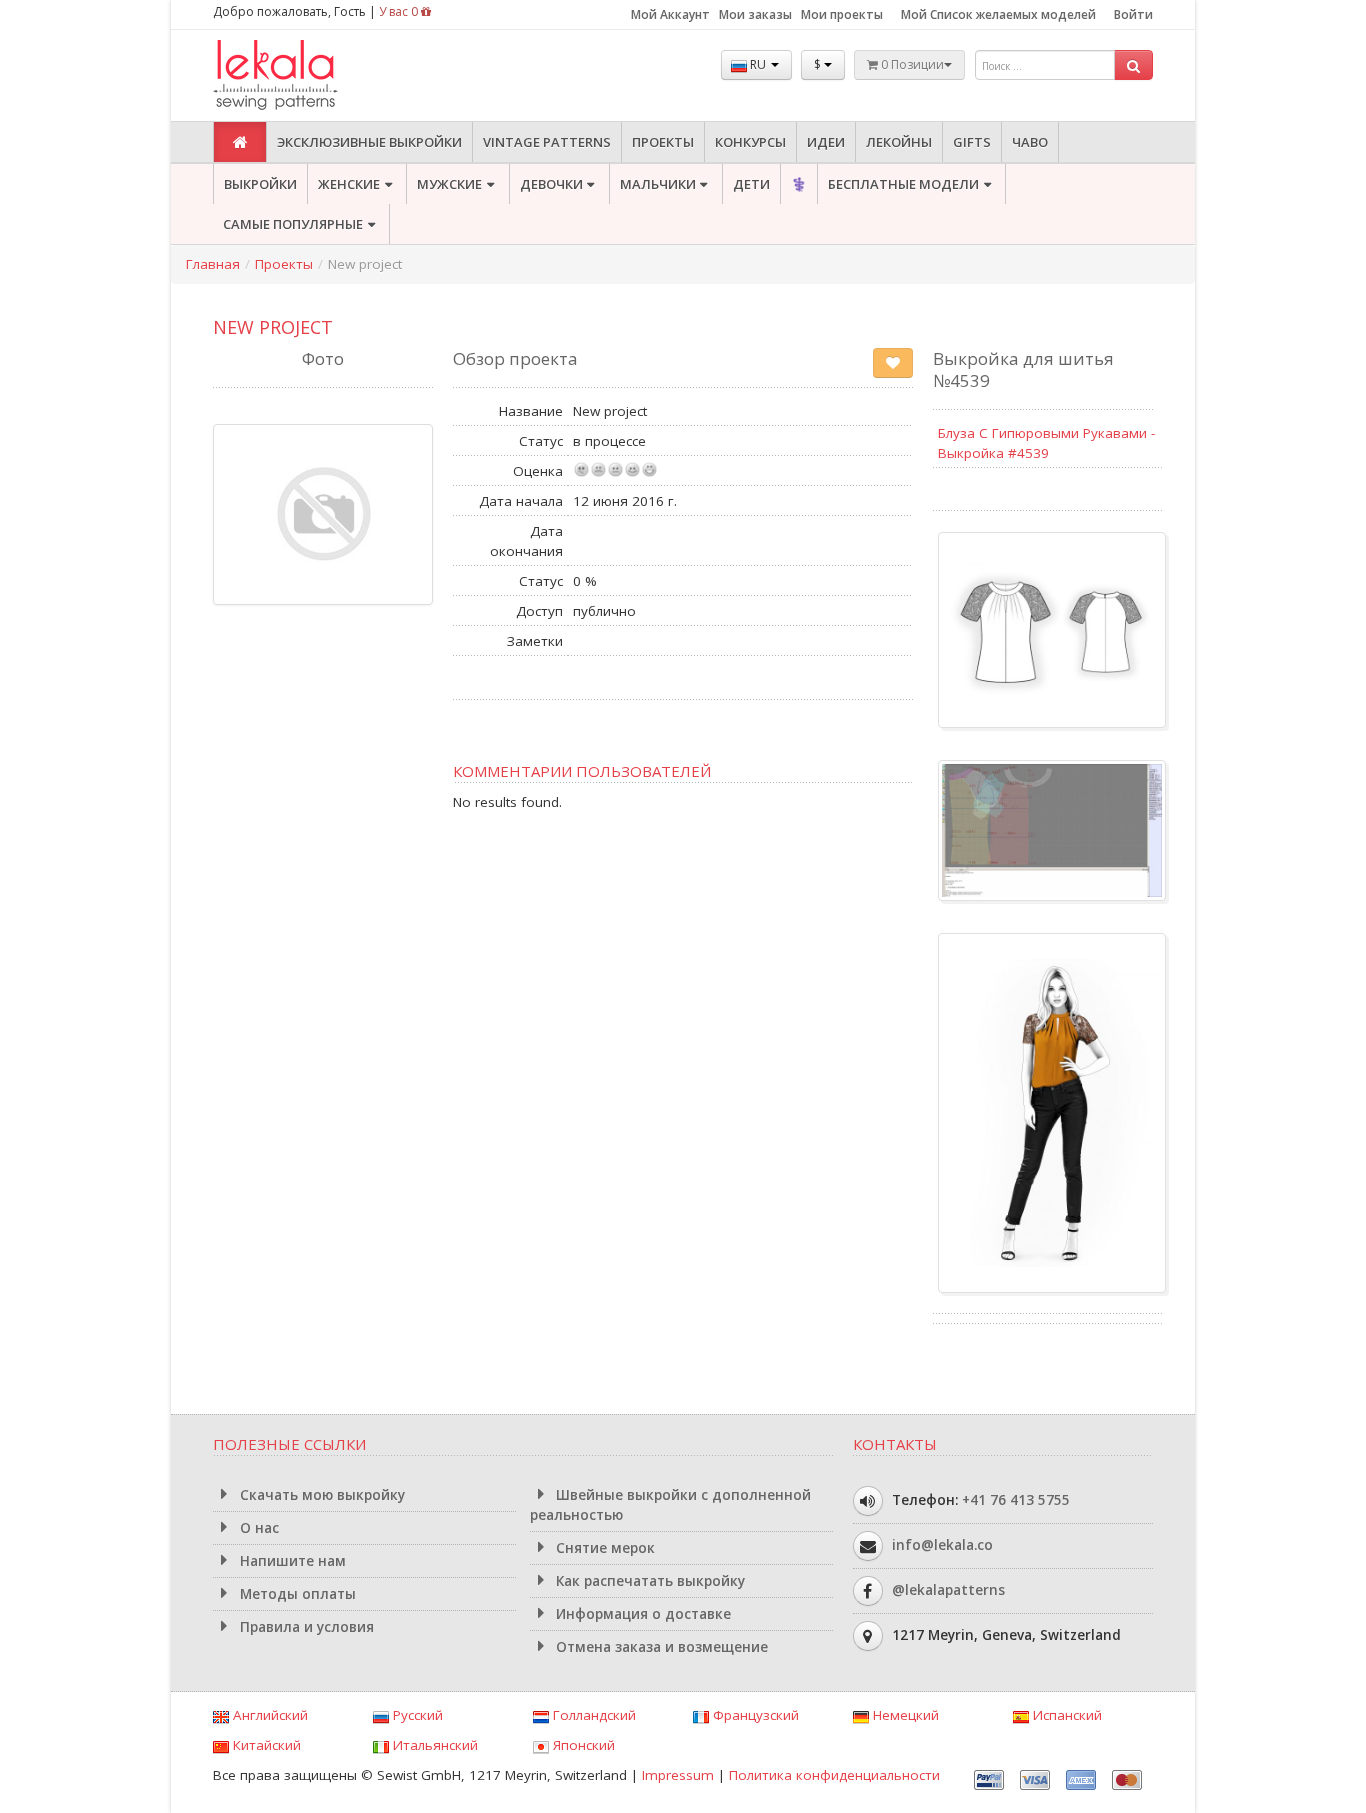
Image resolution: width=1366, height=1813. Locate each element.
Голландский (592, 1715)
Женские (349, 184)
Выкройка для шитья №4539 (1023, 369)
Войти (1133, 14)
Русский (416, 1715)
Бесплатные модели (903, 184)
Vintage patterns (547, 142)
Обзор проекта (515, 358)
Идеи (826, 142)
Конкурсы (750, 142)
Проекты (663, 142)
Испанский (1065, 1715)
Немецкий (904, 1715)
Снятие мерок (603, 1548)
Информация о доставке (641, 1614)
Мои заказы (755, 14)
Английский (268, 1715)
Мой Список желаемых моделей (998, 14)
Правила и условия (305, 1627)
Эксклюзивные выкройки (369, 142)
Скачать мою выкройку (320, 1495)
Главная (213, 264)
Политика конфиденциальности (834, 1775)
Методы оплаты (296, 1594)
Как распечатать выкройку (648, 1581)
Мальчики (658, 184)
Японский (582, 1745)
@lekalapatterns (948, 1590)
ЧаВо (1030, 142)
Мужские (449, 184)
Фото (323, 358)
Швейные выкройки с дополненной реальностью (671, 1505)
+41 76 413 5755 (1016, 1500)
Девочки (551, 184)
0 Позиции (911, 64)
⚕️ (799, 184)
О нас (257, 1528)
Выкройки (260, 184)
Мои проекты (842, 14)
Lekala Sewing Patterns (313, 75)
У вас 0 (400, 11)
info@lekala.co (942, 1545)
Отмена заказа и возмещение (660, 1647)
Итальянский (433, 1745)
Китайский (265, 1745)
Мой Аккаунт (670, 14)
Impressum (678, 1775)
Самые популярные (293, 224)
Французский (754, 1715)
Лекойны (899, 142)
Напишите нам (291, 1561)
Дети (751, 184)
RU (758, 64)
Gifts (972, 142)
